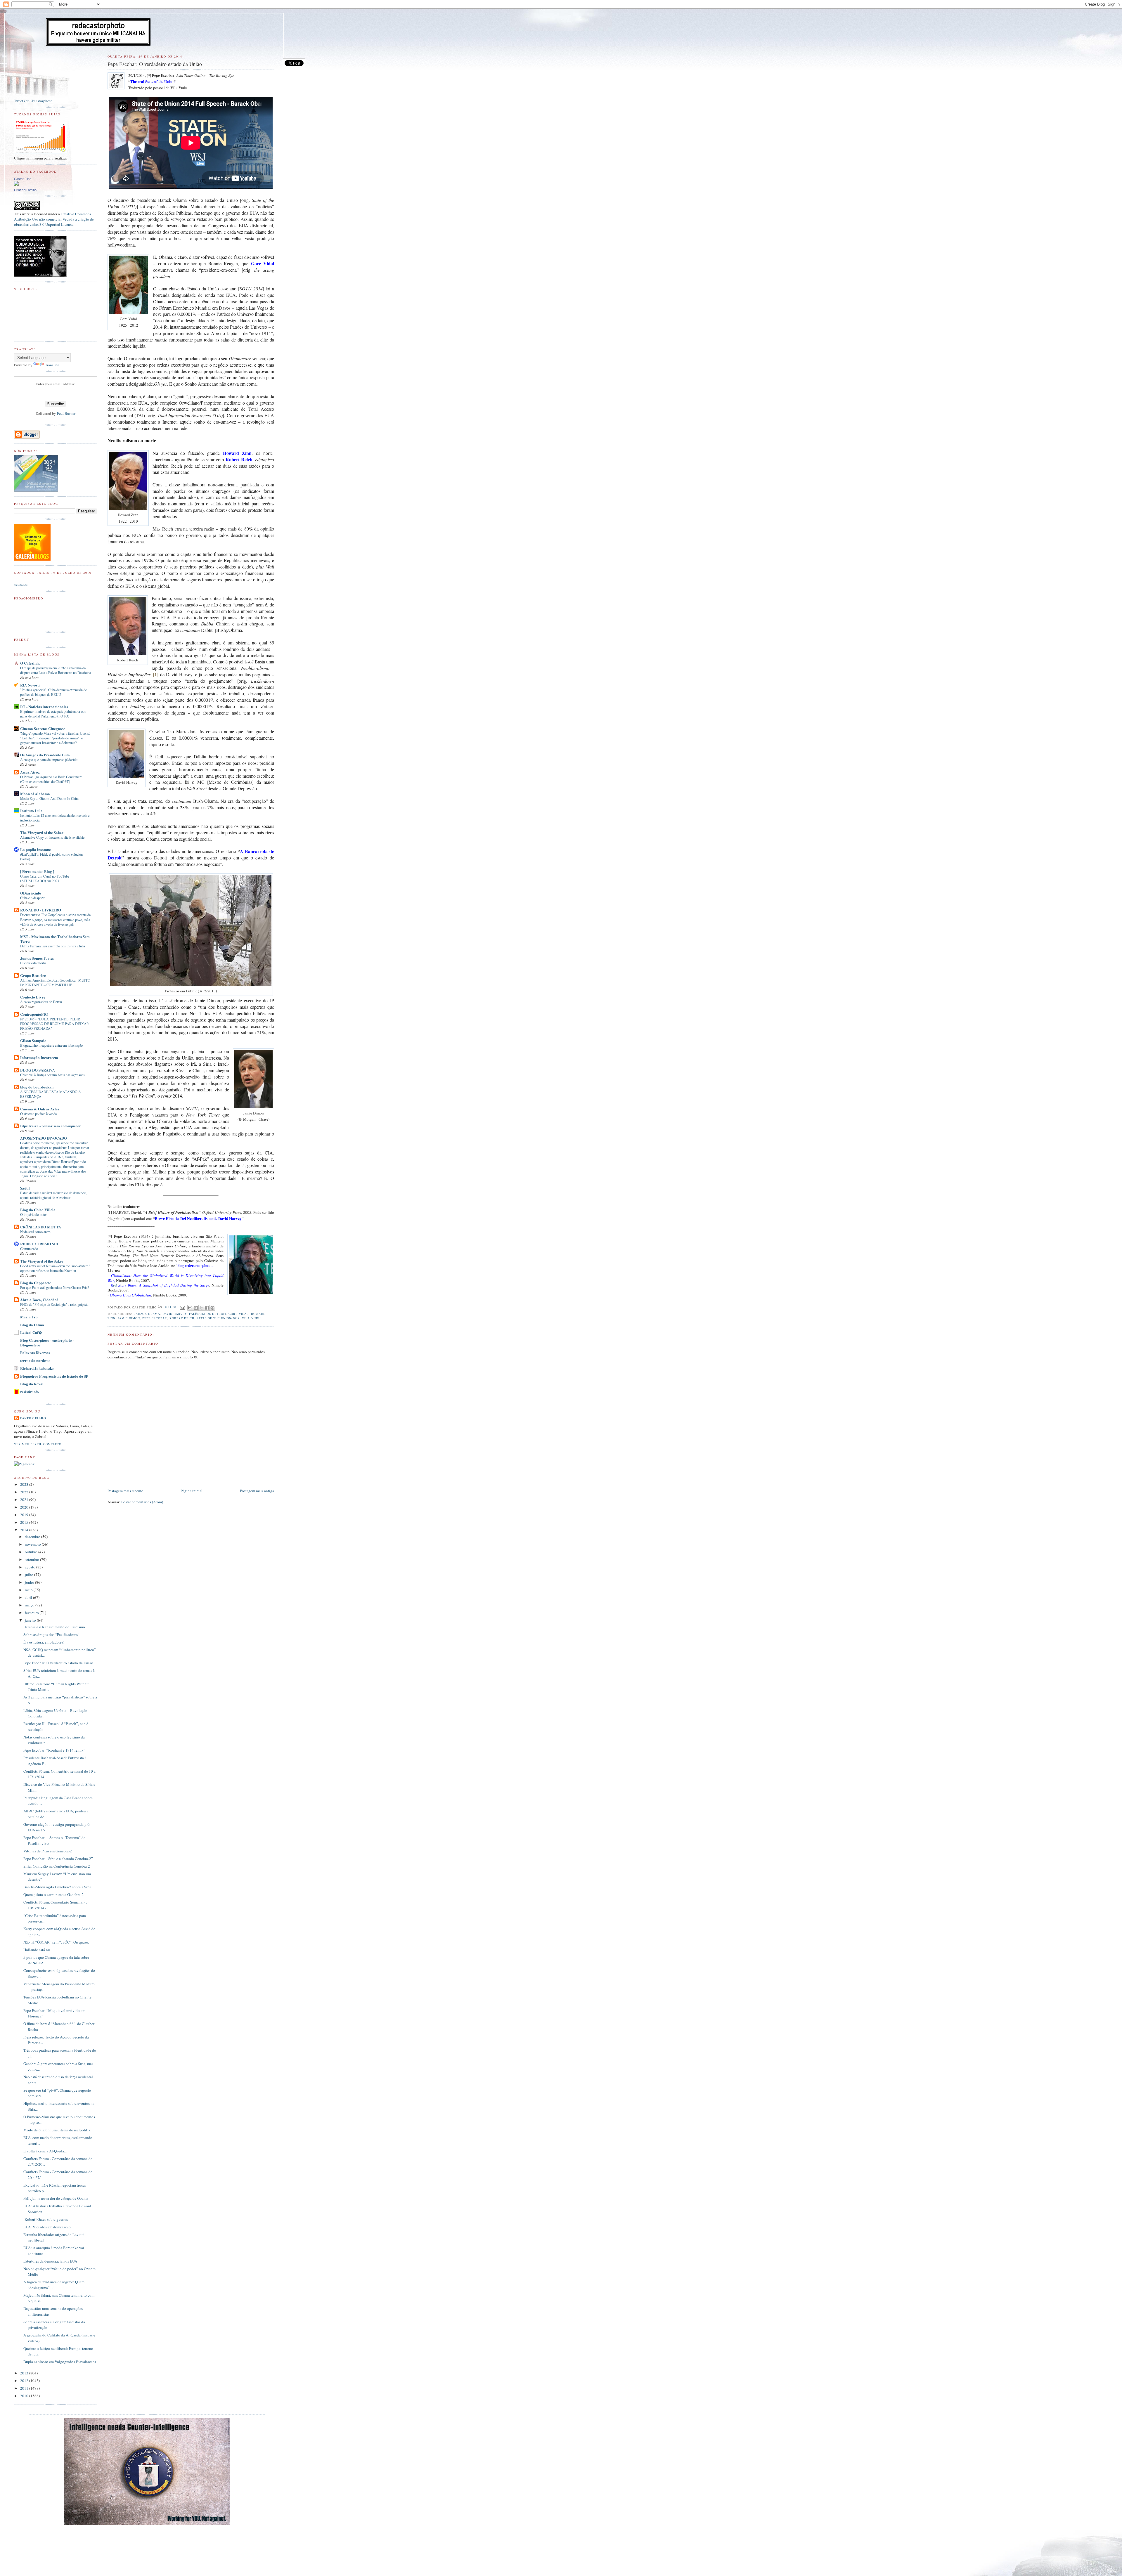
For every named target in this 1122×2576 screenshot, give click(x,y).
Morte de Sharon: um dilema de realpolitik (57, 2130)
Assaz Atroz (30, 772)
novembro (33, 1544)
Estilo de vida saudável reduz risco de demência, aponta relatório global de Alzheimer (54, 1195)
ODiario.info (31, 893)
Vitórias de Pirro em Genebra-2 (48, 1851)
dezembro (33, 1537)
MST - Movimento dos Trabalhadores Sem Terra (55, 939)
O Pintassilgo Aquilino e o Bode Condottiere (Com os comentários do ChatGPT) (51, 779)
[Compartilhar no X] (201, 1308)
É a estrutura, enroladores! (44, 1642)
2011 (25, 2388)
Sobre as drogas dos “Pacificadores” (51, 1634)
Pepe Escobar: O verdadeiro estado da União (58, 1663)
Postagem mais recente (125, 1491)
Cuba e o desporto (33, 898)
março (30, 1605)
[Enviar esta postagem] (182, 1307)
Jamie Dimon (129, 1318)
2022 (25, 1492)
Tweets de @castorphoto (33, 101)
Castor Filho (23, 179)
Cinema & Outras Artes (40, 1109)
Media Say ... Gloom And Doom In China (50, 798)
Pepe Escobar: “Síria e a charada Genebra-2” (58, 1859)
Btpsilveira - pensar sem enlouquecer (51, 1126)
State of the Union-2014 (218, 1318)
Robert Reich (182, 1318)
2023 (25, 1484)
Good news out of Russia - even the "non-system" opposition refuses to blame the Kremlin (55, 1268)
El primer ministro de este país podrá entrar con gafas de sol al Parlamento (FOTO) (53, 714)
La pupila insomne (36, 849)
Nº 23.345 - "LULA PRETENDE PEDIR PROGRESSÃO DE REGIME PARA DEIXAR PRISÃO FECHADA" (54, 1024)
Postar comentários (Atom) (142, 1502)
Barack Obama (147, 1314)
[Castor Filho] (16, 184)
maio (29, 1590)
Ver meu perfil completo (38, 1444)
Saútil (25, 1188)
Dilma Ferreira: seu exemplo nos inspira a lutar (53, 946)
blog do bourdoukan (37, 1087)
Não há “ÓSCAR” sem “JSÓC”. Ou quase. (56, 1942)
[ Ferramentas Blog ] (37, 871)
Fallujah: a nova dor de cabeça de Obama (56, 2198)
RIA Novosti (30, 685)
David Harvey (175, 1314)
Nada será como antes (35, 1232)
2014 (25, 1530)
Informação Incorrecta (39, 1057)
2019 (25, 1515)
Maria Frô (29, 1317)
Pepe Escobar (155, 1318)
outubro (32, 1552)
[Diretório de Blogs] (32, 559)
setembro (32, 1559)
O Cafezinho (30, 663)
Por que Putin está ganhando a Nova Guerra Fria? (54, 1287)
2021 (25, 1500)
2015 (25, 1522)
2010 (25, 2396)
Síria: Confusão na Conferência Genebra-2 (57, 1866)
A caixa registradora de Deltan (41, 1002)
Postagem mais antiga (257, 1491)
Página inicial (192, 1491)
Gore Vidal (239, 1314)
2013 (25, 2373)
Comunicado (29, 1249)
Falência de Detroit (208, 1314)
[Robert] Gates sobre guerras (46, 2219)
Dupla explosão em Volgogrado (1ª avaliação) (60, 2362)
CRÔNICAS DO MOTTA (41, 1227)
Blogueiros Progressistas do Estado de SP (54, 1376)
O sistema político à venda (38, 1114)
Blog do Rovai (32, 1384)
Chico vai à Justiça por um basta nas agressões (52, 1075)
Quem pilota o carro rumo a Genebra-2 (53, 1894)
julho (30, 1575)
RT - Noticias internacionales (44, 707)
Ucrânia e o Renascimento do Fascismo (54, 1627)
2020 (25, 1507)
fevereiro (32, 1613)
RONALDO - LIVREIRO (41, 910)
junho (30, 1582)
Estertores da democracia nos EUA (50, 2261)
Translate (52, 365)
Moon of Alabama (35, 794)
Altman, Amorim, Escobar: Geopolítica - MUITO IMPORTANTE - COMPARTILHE (55, 982)
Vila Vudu (251, 1318)
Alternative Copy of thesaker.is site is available (52, 837)
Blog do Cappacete (36, 1283)
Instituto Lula (31, 811)
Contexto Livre (33, 997)
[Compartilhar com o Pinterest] (212, 1308)
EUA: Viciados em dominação (47, 2227)
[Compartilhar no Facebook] (207, 1308)
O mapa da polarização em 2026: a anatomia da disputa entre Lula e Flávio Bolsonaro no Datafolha (56, 670)
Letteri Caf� (31, 1332)
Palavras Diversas (35, 1352)
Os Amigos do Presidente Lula (45, 755)
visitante (21, 585)
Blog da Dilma (32, 1325)
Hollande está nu (37, 1950)
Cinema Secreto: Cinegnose (43, 728)
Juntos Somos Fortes (37, 958)
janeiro (31, 1620)
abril (29, 1597)
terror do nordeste (35, 1360)
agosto (31, 1567)
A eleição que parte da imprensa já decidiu (49, 760)
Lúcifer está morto (33, 963)
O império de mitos (34, 1214)
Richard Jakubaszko (37, 1368)
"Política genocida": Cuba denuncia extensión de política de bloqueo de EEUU (53, 692)
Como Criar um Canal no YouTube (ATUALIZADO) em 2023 (45, 878)
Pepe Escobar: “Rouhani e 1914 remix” (54, 1750)
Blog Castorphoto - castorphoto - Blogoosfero (47, 1342)
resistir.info (30, 1392)
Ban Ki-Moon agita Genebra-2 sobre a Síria (57, 1887)
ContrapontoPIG (34, 1014)
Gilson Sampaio (33, 1040)
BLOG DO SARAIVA (38, 1070)
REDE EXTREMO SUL (40, 1244)
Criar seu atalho (25, 190)
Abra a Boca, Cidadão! (39, 1300)
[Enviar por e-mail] (190, 1308)
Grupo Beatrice (33, 975)
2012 (25, 2381)
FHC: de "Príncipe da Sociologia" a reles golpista (54, 1304)
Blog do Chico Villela (38, 1210)
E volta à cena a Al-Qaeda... (45, 2151)
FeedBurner (66, 413)
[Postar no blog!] (196, 1308)
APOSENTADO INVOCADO (44, 1138)
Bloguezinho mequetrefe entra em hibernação (51, 1045)
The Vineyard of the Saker (42, 832)
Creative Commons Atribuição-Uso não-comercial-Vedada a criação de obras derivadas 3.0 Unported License (54, 219)
